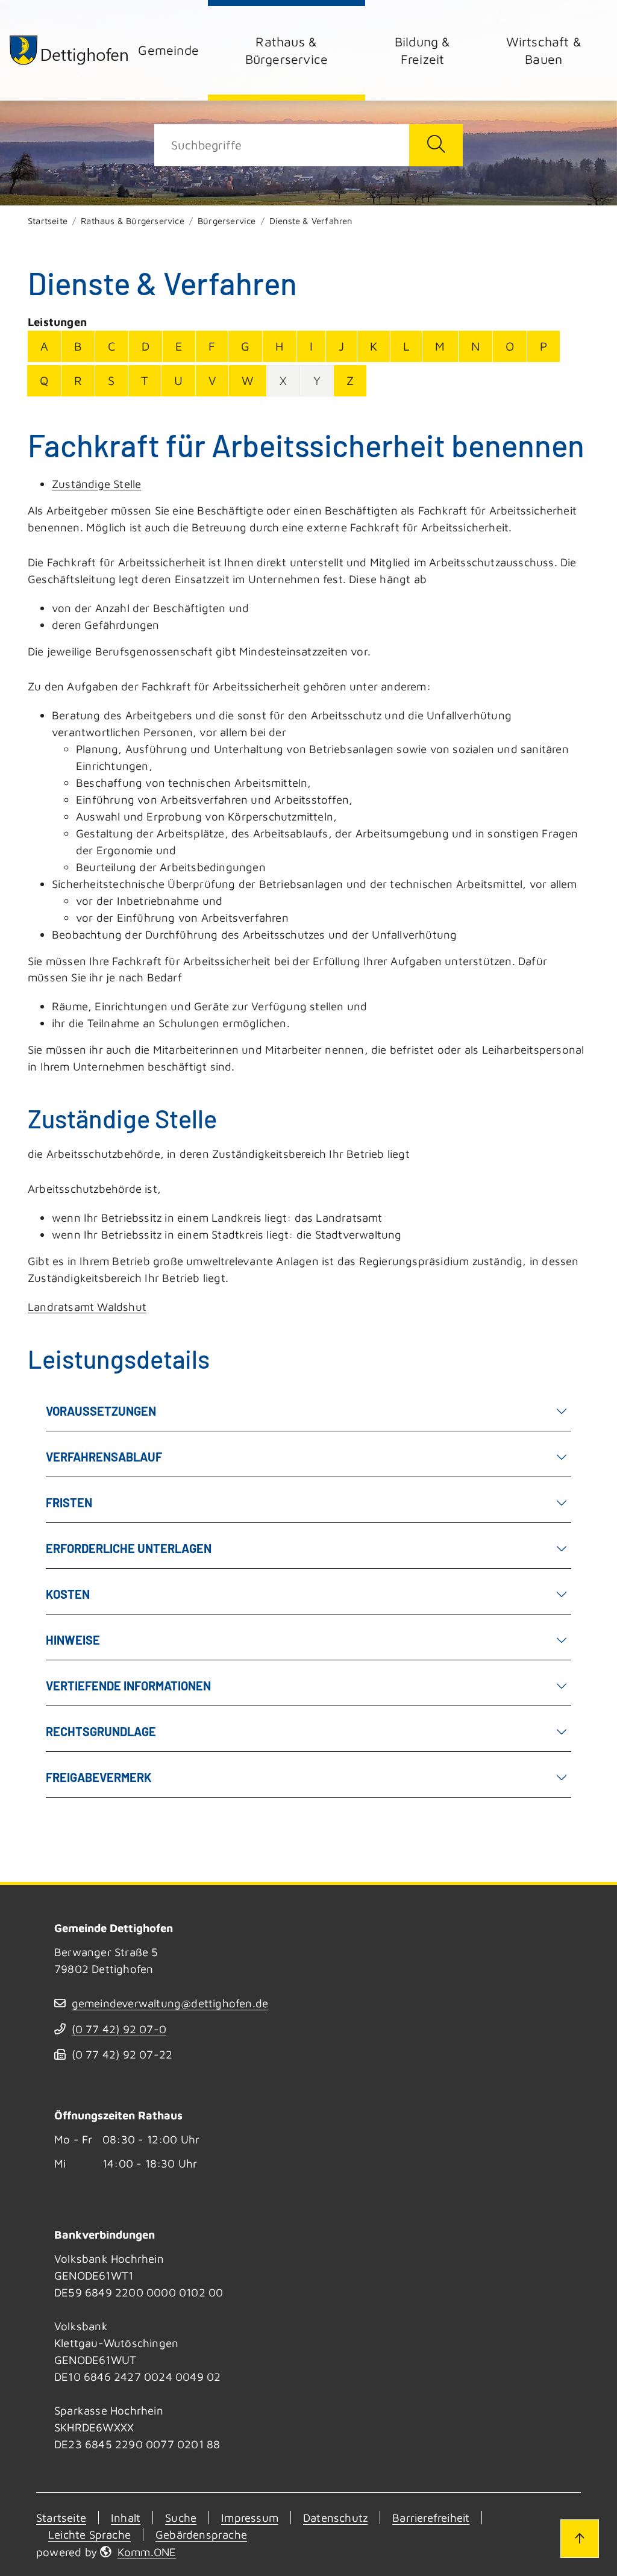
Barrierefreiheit (431, 2518)
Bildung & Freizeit (423, 50)
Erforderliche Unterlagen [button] (129, 1548)
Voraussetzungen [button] (101, 1411)
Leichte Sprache (89, 2534)
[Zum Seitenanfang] (580, 2539)
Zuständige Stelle (96, 484)
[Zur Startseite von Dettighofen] (69, 50)
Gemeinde (168, 50)
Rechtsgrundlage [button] (101, 1731)
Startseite (48, 221)
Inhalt (126, 2518)
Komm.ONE (147, 2552)
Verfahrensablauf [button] (104, 1457)
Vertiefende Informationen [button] (128, 1686)
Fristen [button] (69, 1502)
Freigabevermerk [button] (99, 1777)
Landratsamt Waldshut (87, 1307)
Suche (181, 2518)
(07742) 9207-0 (119, 2029)
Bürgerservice (227, 221)
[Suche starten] (436, 145)
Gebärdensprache (201, 2534)
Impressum (250, 2518)
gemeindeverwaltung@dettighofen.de (170, 2003)
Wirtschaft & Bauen (544, 50)
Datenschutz (335, 2518)
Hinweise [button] (73, 1640)
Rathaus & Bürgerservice (287, 50)
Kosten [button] (68, 1594)
